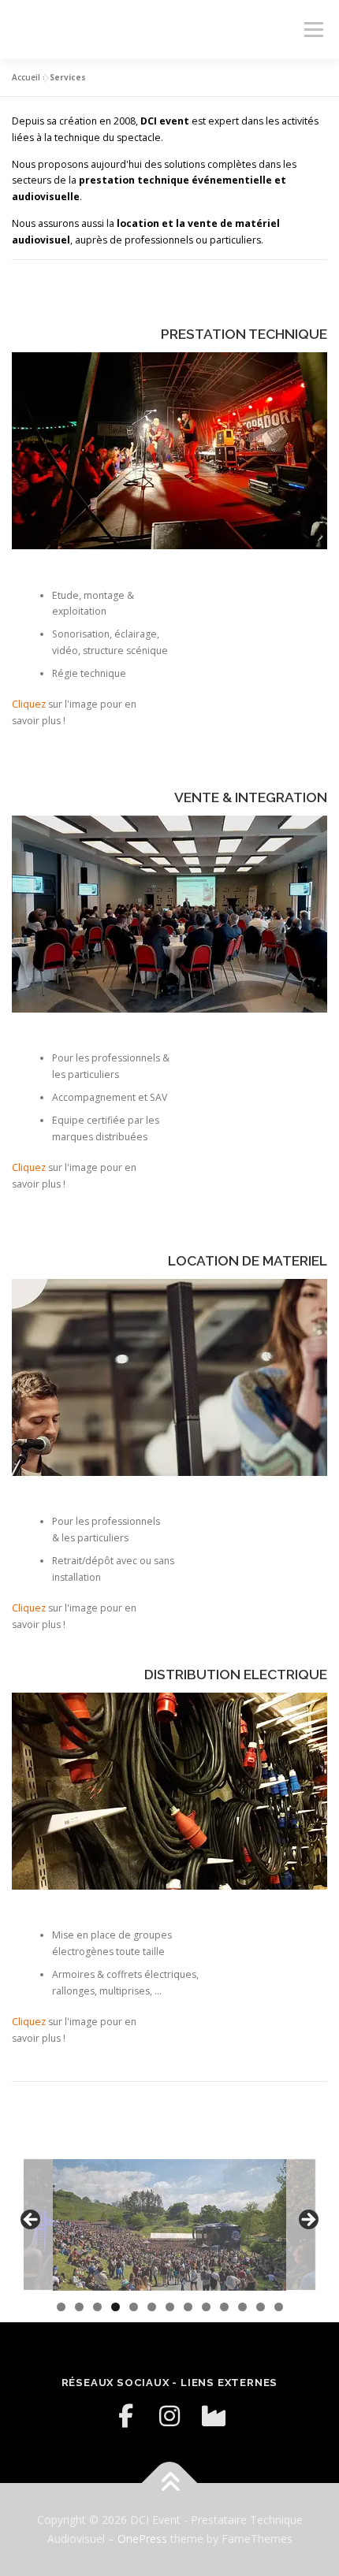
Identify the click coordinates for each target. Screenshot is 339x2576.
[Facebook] (125, 2416)
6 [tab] (152, 2307)
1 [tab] (61, 2307)
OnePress (142, 2539)
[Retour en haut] (170, 2483)
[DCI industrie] (214, 2416)
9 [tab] (206, 2307)
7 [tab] (170, 2307)
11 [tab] (243, 2307)
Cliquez (29, 704)
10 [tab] (225, 2307)
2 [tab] (79, 2307)
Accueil (26, 77)
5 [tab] (134, 2307)
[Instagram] (169, 2416)
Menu (313, 30)
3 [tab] (97, 2307)
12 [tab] (261, 2307)
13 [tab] (279, 2307)
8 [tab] (188, 2307)
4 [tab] (115, 2307)
